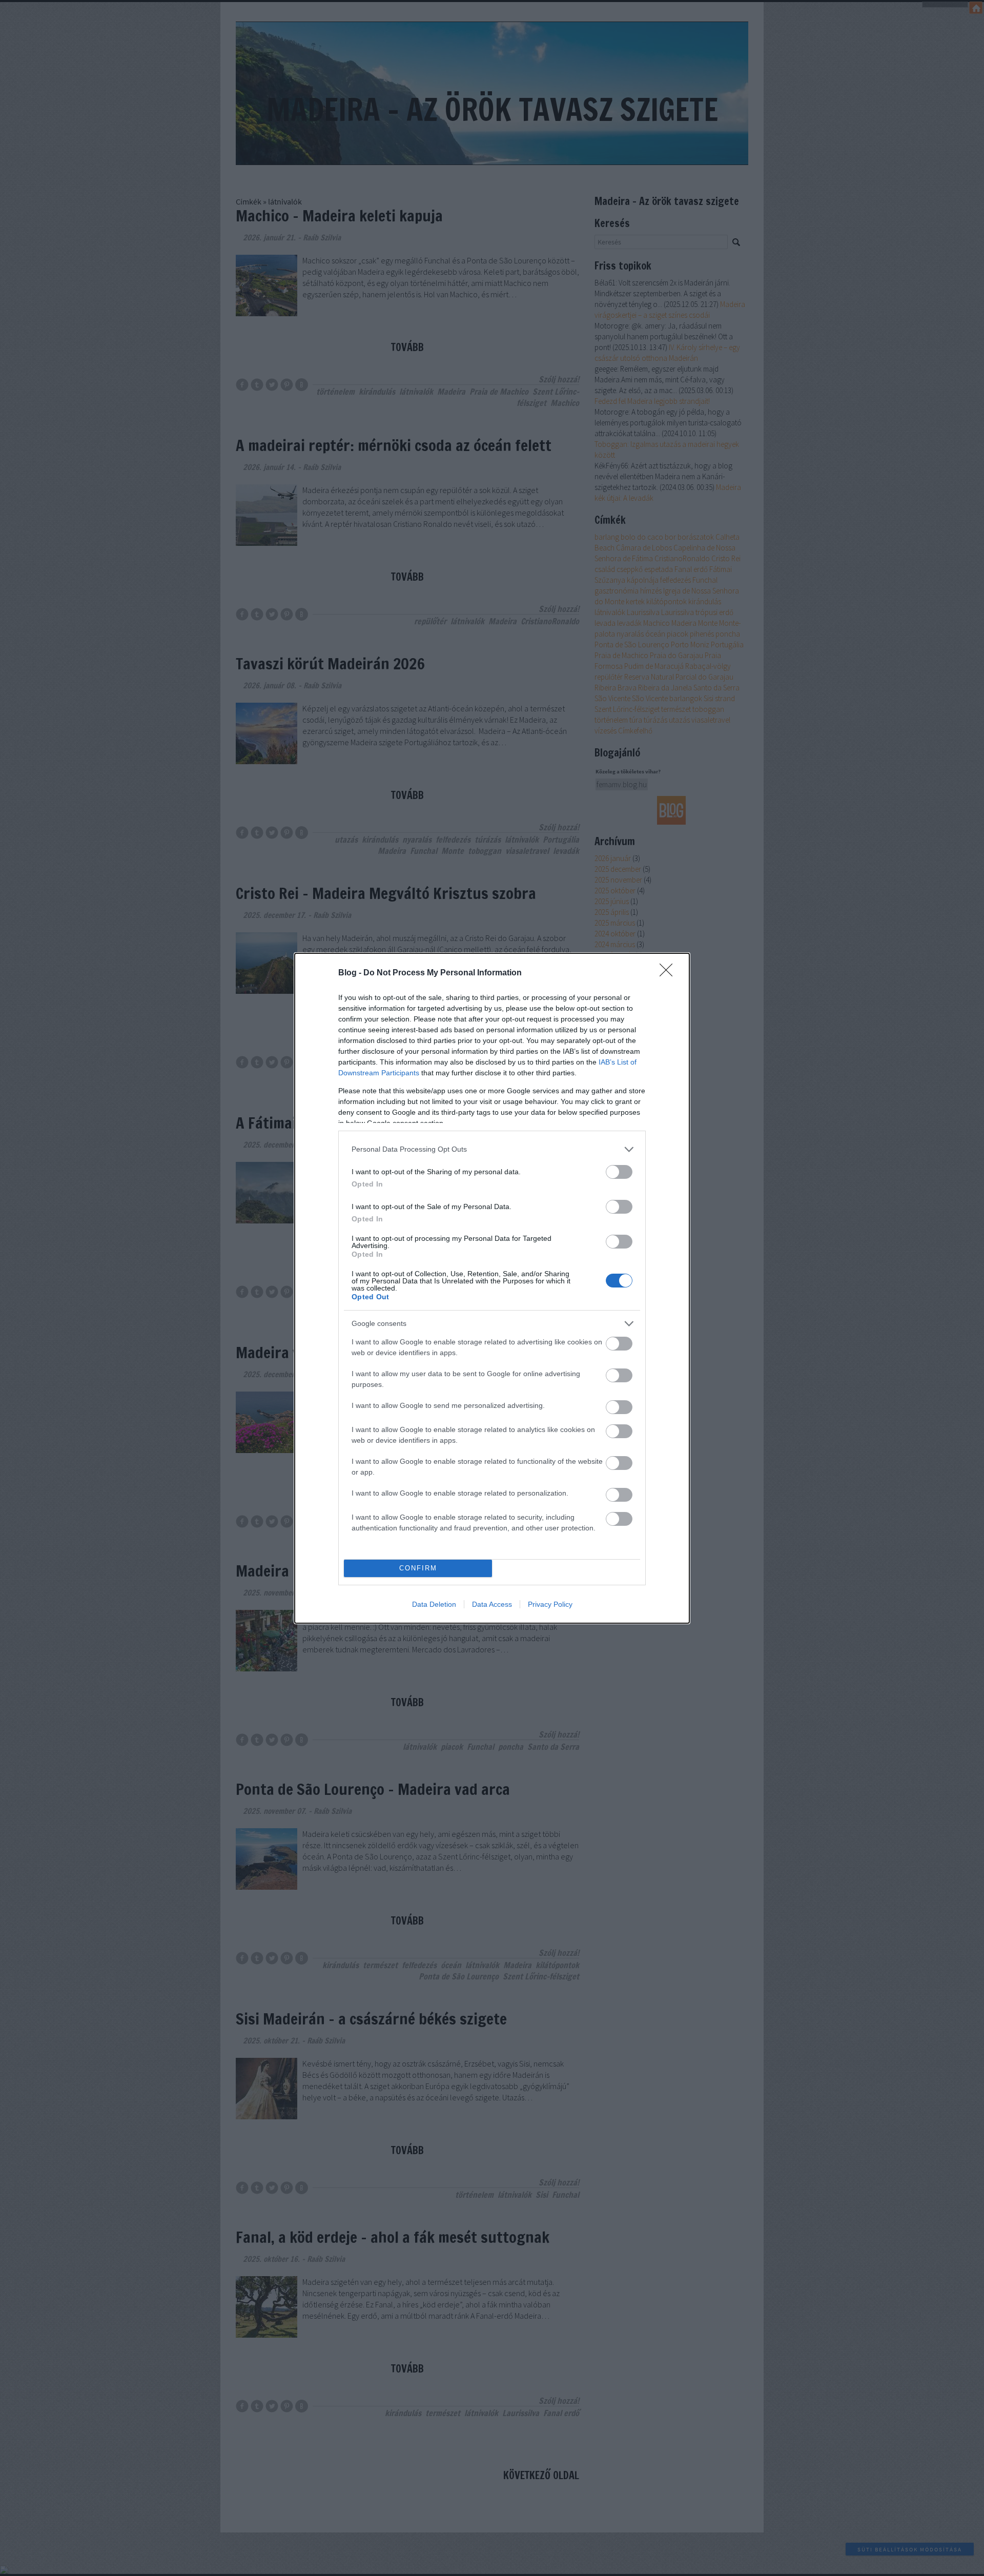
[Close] (669, 973)
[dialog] (492, 1288)
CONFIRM (418, 1568)
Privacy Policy (550, 1604)
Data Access (492, 1604)
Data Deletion (434, 1604)
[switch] (619, 1172)
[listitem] (492, 1149)
